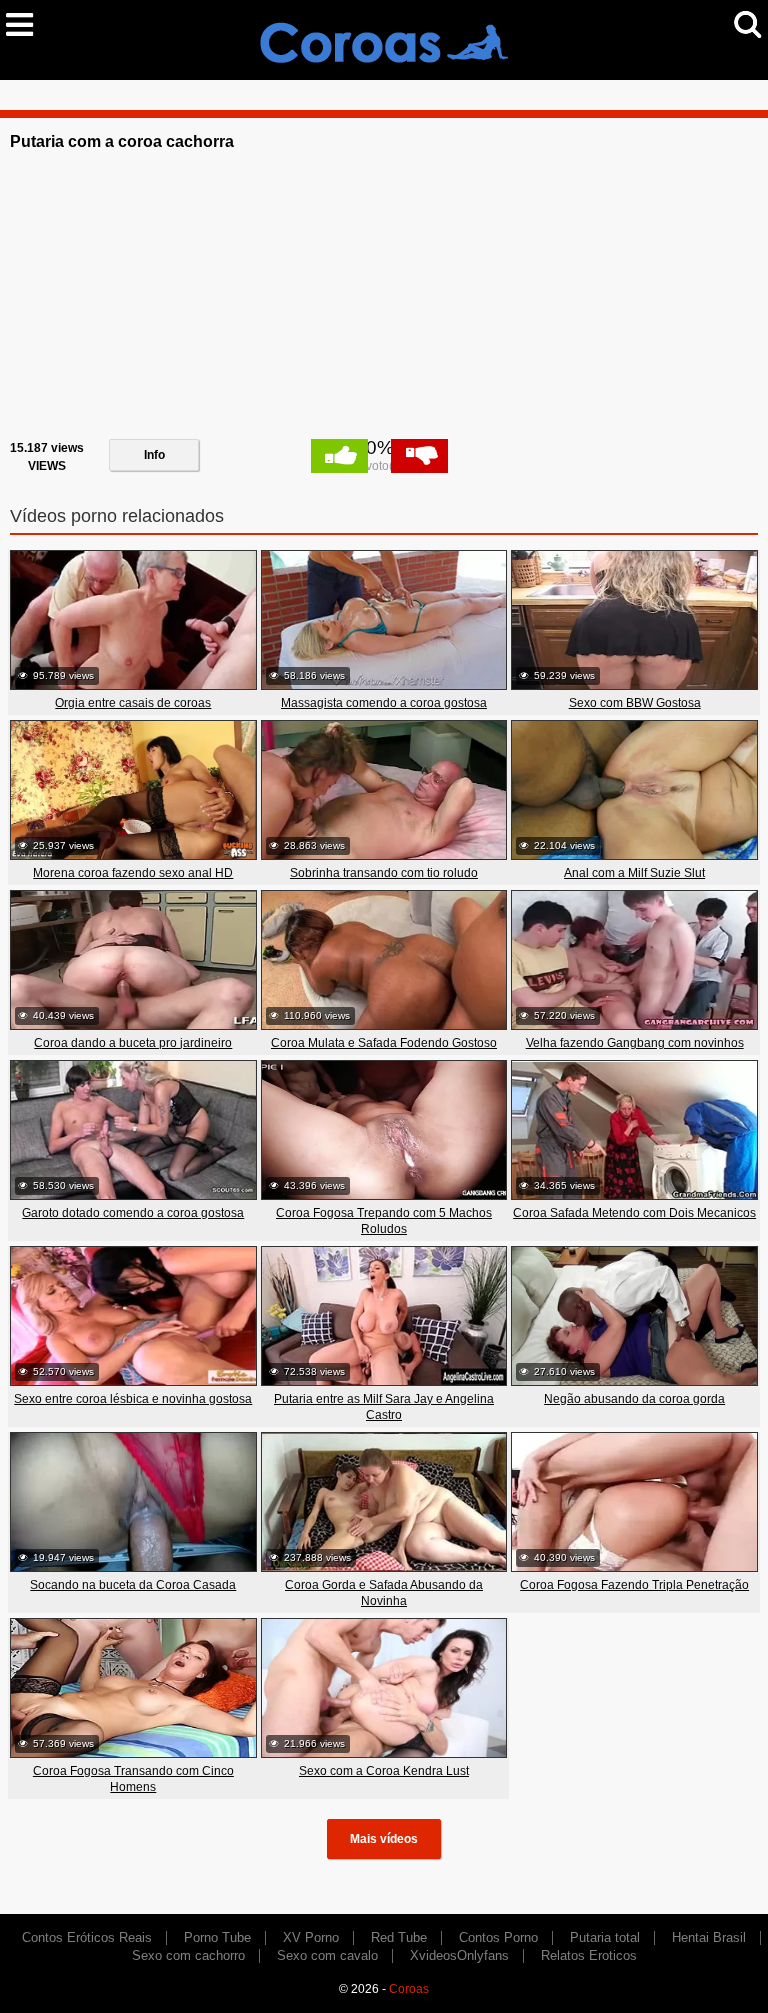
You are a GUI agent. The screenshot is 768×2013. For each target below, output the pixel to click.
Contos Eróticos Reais (87, 1937)
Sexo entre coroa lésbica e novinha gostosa (133, 1399)
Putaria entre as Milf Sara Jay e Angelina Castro (384, 1407)
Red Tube (399, 1937)
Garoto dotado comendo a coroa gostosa (133, 1213)
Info (154, 455)
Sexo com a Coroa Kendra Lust (384, 1771)
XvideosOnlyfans (459, 1955)
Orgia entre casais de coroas (133, 703)
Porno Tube (217, 1937)
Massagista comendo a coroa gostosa (384, 703)
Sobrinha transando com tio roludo (384, 873)
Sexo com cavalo (327, 1955)
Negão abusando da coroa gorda (634, 1399)
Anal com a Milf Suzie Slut (634, 873)
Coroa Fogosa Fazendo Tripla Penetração (634, 1585)
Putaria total (605, 1937)
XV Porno (311, 1937)
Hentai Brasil (709, 1937)
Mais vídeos (384, 1839)
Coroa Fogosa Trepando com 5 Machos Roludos (384, 1221)
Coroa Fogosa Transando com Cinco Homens (133, 1779)
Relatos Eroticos (589, 1955)
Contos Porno (498, 1937)
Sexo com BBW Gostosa (635, 703)
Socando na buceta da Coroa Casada (133, 1585)
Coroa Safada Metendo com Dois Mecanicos (634, 1213)
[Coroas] (384, 39)
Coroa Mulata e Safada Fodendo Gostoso (384, 1043)
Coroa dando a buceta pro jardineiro (133, 1043)
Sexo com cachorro (188, 1955)
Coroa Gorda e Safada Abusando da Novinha (384, 1593)
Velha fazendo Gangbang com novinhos (635, 1043)
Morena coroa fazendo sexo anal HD (133, 873)
